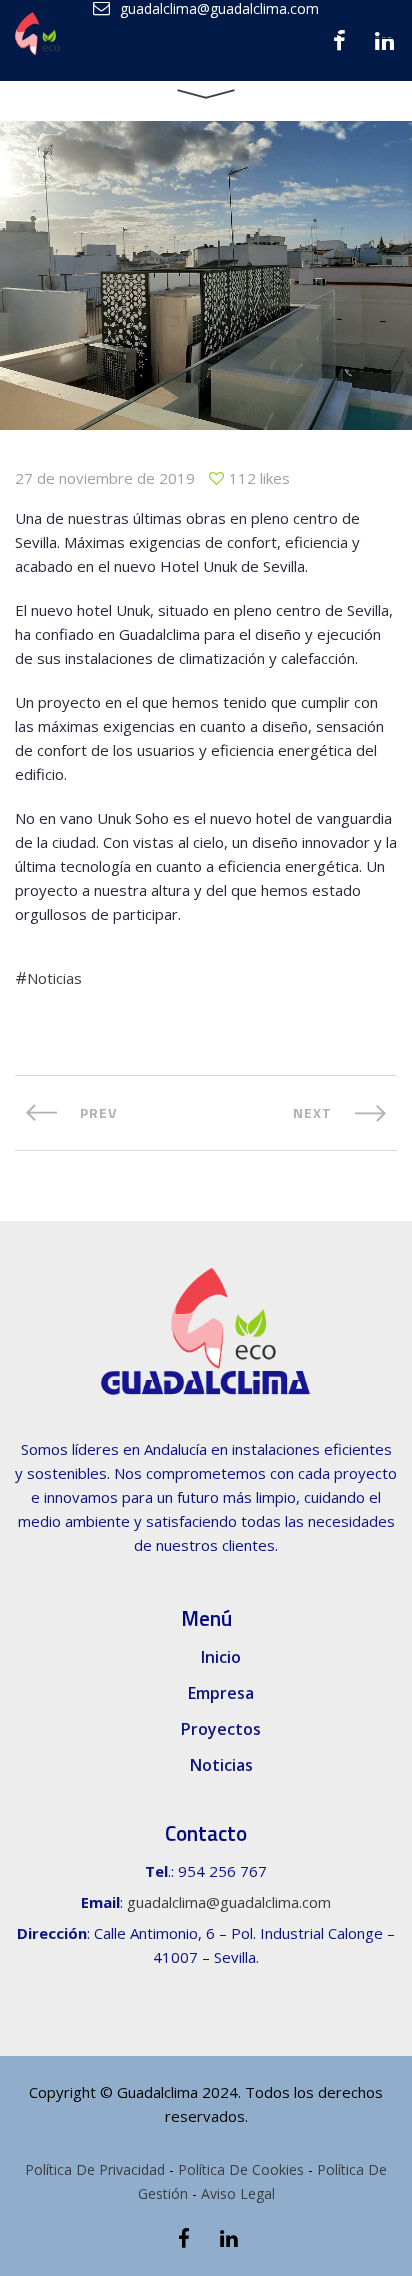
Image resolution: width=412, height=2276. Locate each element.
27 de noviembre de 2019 (105, 478)
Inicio (221, 1657)
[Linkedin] (228, 2238)
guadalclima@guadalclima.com (229, 1902)
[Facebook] (183, 2238)
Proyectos (221, 1729)
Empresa (221, 1693)
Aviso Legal (238, 2193)
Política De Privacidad (95, 2169)
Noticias (54, 978)
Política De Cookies (241, 2169)
